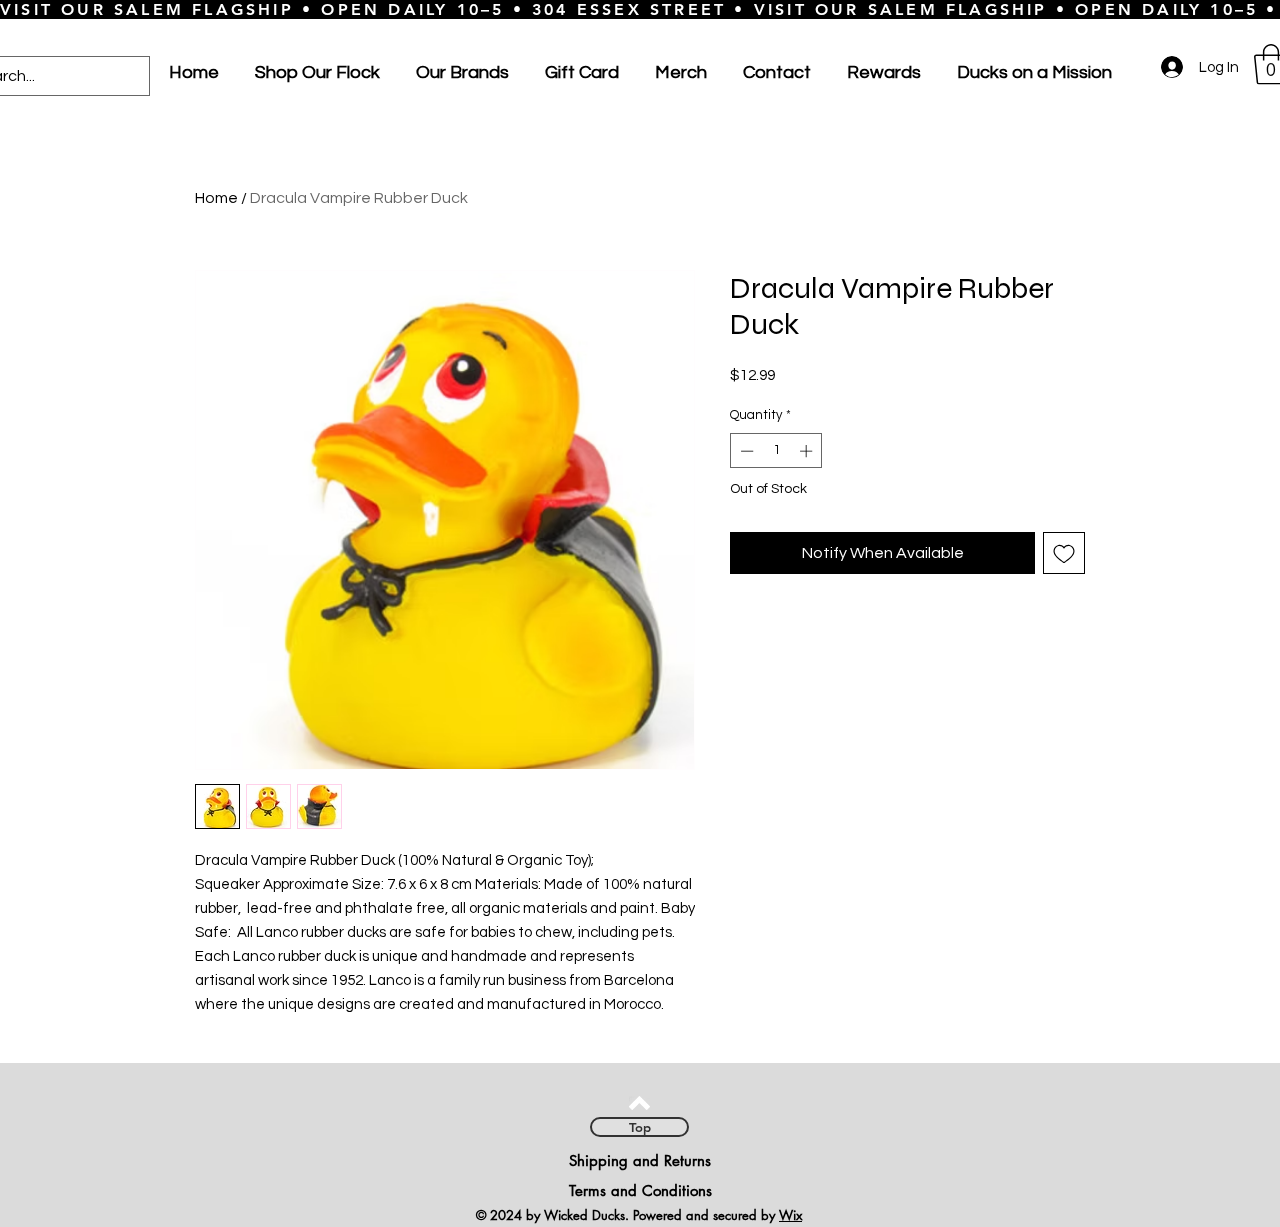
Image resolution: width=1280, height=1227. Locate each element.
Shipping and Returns (640, 1160)
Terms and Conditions (640, 1190)
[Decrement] (745, 451)
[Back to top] (639, 1103)
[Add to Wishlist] (1064, 553)
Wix (790, 1215)
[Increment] (808, 451)
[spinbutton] (776, 451)
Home (216, 198)
